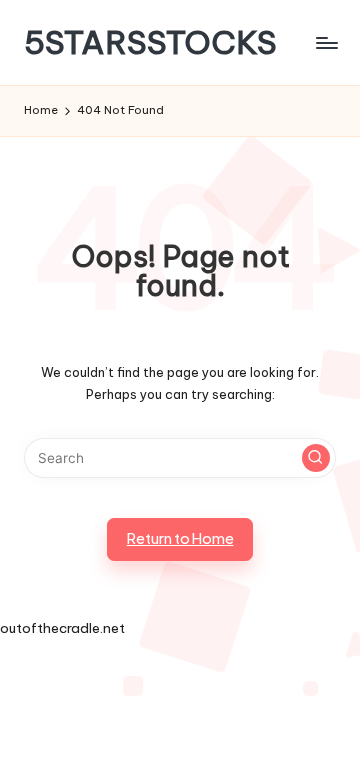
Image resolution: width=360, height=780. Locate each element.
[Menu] (326, 42)
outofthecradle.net (62, 628)
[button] (316, 458)
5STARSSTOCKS (150, 42)
